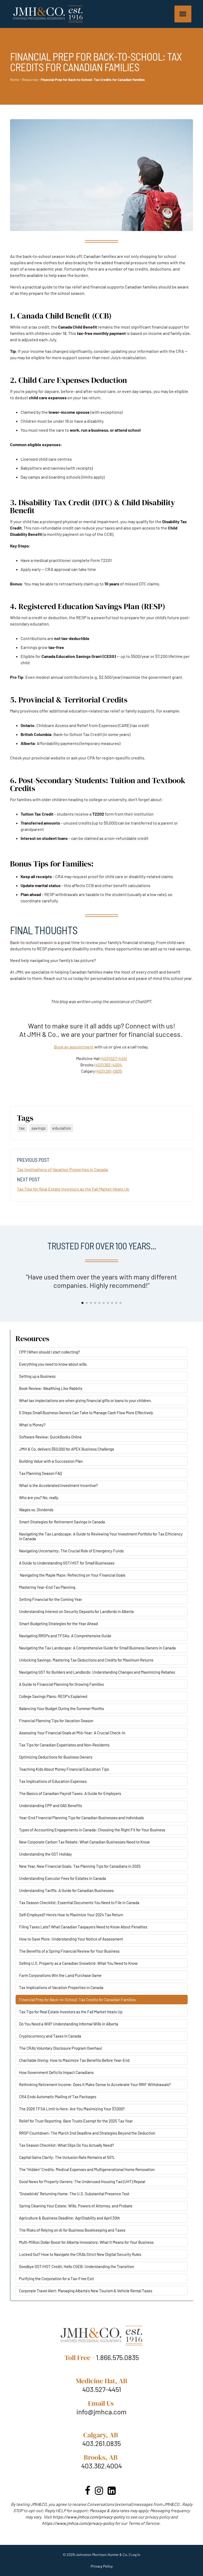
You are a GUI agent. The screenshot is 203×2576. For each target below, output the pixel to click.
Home (15, 80)
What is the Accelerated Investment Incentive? (58, 1485)
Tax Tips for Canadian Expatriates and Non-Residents (64, 1745)
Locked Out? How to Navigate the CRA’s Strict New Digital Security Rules (80, 2254)
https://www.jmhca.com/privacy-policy (89, 2517)
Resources (30, 80)
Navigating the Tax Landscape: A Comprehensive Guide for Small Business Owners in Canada (97, 1648)
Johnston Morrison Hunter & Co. (102, 2555)
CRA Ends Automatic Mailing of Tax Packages (58, 2097)
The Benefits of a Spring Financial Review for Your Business (69, 1951)
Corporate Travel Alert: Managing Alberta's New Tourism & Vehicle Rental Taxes (86, 2291)
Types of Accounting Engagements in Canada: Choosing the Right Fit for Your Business (92, 1830)
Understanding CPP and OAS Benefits (50, 1805)
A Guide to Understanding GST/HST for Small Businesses (67, 1563)
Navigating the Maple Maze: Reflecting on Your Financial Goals (72, 1575)
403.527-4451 (102, 2389)
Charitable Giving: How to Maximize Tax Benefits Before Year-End (74, 2060)
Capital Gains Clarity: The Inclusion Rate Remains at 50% (67, 2157)
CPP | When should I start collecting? (49, 1352)
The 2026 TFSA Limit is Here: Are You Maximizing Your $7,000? (72, 2109)
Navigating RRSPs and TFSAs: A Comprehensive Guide (65, 1636)
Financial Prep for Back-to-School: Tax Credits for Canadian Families (77, 2000)
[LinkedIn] (112, 2490)
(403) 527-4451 (114, 1058)
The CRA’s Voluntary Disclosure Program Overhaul (60, 2048)
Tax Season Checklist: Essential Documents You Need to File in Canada (79, 1903)
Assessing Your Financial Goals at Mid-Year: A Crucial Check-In (72, 1733)
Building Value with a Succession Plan (51, 1461)
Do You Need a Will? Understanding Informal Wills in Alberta (69, 2024)
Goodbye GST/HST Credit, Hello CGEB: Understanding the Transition (77, 2266)
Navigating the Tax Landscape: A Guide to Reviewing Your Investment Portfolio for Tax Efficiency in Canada (101, 1536)
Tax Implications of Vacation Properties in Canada (62, 1169)
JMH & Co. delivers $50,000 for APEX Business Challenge (67, 1449)
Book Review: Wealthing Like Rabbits (51, 1388)
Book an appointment (74, 1047)
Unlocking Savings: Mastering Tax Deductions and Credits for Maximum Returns (86, 1660)
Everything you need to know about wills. (53, 1364)
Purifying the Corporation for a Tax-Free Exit (56, 2279)
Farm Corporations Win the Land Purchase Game (60, 1975)
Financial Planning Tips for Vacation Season (56, 1721)
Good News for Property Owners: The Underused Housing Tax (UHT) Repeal (82, 2182)
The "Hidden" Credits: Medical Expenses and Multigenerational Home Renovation (87, 2169)
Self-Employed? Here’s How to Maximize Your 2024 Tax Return (71, 1915)
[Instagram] (99, 2490)
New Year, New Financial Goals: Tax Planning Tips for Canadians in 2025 (80, 1866)
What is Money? (32, 1425)
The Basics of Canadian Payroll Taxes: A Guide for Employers (70, 1793)
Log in (135, 2555)
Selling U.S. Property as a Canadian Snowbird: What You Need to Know (78, 1963)
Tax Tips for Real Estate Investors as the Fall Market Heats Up (73, 1189)
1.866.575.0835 (117, 2357)
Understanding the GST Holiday (45, 1854)
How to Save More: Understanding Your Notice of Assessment (71, 1939)
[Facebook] (88, 2490)
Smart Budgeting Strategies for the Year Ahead (58, 1624)
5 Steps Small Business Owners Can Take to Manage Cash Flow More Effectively (86, 1413)
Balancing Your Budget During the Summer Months (61, 1708)
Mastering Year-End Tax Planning (47, 1587)
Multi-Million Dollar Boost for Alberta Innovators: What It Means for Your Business (86, 2242)
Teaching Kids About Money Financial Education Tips (64, 1769)
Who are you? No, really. (39, 1498)
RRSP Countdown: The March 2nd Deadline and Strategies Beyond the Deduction (87, 2133)
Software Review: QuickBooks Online (50, 1437)
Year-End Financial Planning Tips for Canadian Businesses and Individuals (81, 1818)
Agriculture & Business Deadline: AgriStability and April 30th (70, 2218)
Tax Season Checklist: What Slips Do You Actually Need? (66, 2145)
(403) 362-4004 (109, 1065)
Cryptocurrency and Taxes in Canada (50, 2036)
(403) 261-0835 (109, 1071)
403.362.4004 (101, 2466)
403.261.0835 (101, 2443)
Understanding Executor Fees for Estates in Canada (63, 1878)
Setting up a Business (37, 1376)
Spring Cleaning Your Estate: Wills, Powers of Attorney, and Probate (76, 2206)
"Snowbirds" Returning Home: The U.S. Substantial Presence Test (74, 2194)
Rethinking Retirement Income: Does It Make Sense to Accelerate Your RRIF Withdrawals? (95, 2084)
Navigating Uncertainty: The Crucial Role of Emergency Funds (71, 1551)
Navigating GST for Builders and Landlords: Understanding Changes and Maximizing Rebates (97, 1672)
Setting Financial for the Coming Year (50, 1599)
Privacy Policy (102, 2566)
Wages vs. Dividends (36, 1510)
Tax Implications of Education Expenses (53, 1781)
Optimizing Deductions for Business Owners (56, 1757)
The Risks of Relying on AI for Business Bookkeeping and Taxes (72, 2230)
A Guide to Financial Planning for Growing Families (61, 1684)
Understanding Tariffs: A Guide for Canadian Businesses (66, 1890)
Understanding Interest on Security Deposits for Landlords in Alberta (76, 1611)
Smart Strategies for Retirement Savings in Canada (62, 1522)
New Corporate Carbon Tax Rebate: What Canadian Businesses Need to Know (84, 1842)
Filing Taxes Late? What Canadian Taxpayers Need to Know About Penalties (83, 1927)
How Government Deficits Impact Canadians (56, 2072)
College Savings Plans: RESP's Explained (53, 1696)
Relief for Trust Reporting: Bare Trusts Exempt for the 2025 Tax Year (76, 2121)
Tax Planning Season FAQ (41, 1473)
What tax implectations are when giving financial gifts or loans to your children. (85, 1400)
